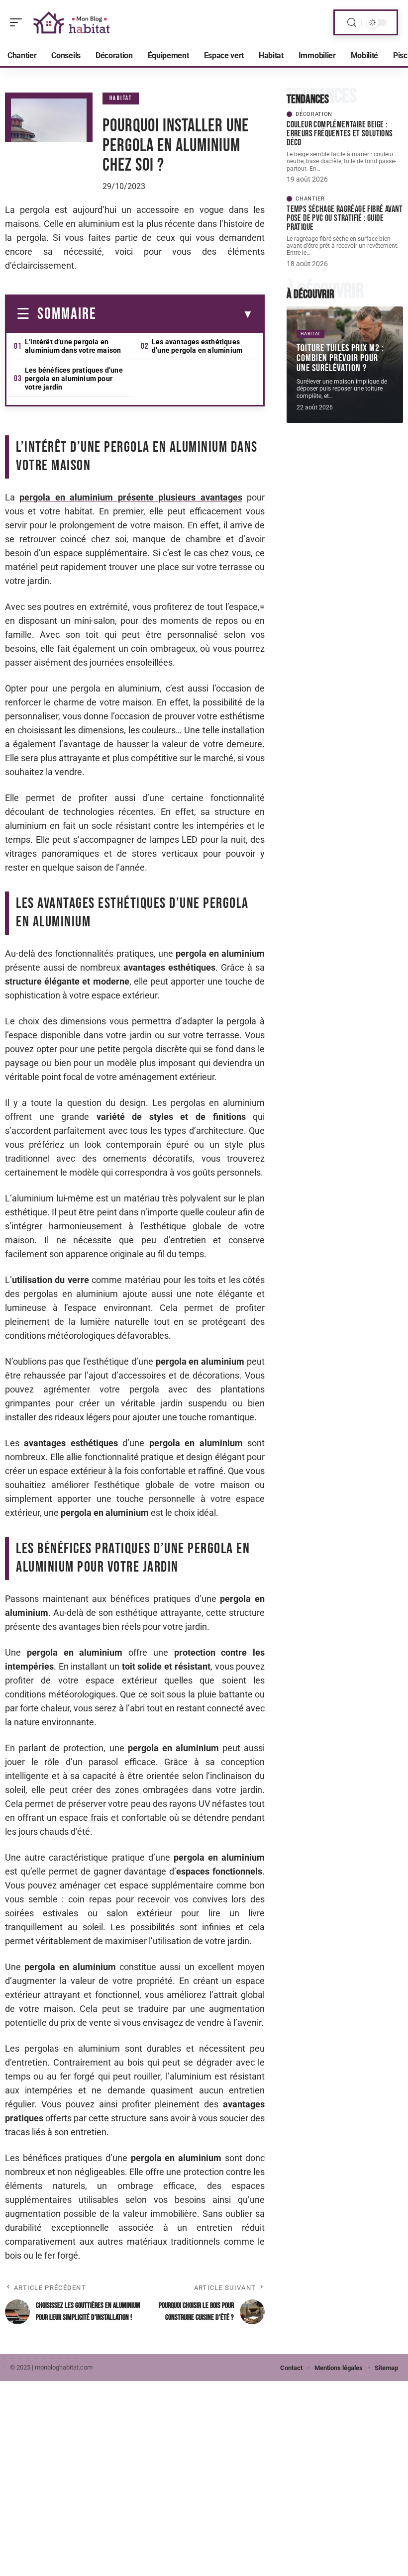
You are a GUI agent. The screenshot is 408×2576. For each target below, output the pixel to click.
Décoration (314, 114)
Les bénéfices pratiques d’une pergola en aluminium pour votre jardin (74, 379)
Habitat (121, 98)
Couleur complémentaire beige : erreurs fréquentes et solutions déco (340, 134)
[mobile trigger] (18, 22)
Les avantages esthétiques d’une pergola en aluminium (197, 346)
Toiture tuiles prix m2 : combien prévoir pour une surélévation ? (340, 358)
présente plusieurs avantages (131, 497)
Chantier (310, 199)
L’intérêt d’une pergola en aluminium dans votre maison (73, 346)
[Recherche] (352, 23)
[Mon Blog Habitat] (72, 22)
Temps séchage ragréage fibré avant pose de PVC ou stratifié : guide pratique (345, 218)
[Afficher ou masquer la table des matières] (175, 314)
